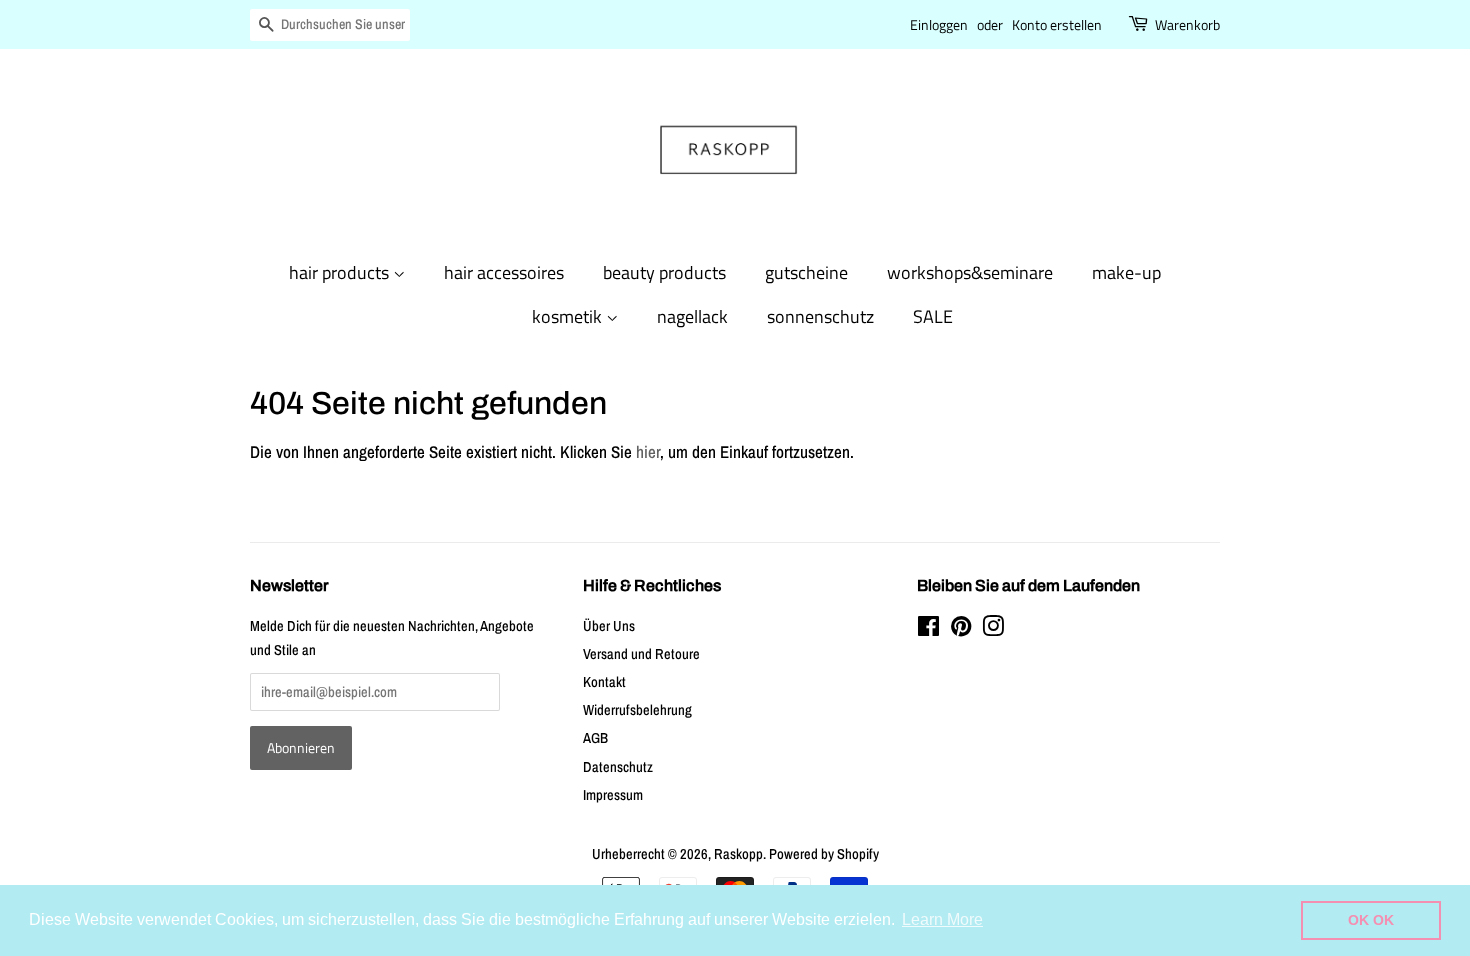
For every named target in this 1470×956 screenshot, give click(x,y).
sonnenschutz (820, 316)
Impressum (613, 795)
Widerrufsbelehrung (637, 710)
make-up (1126, 272)
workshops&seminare (970, 272)
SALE (933, 316)
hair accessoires (504, 272)
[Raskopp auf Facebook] (928, 630)
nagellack (692, 316)
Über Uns (609, 626)
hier (648, 451)
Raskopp (738, 854)
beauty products (664, 272)
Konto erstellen (1057, 24)
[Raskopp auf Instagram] (993, 630)
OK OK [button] (1371, 920)
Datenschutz (618, 767)
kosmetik (569, 316)
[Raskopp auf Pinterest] (961, 630)
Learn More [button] (942, 919)
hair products (341, 272)
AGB (595, 738)
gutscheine (806, 272)
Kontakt (604, 682)
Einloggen (939, 24)
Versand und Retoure (641, 654)
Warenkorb (1187, 24)
